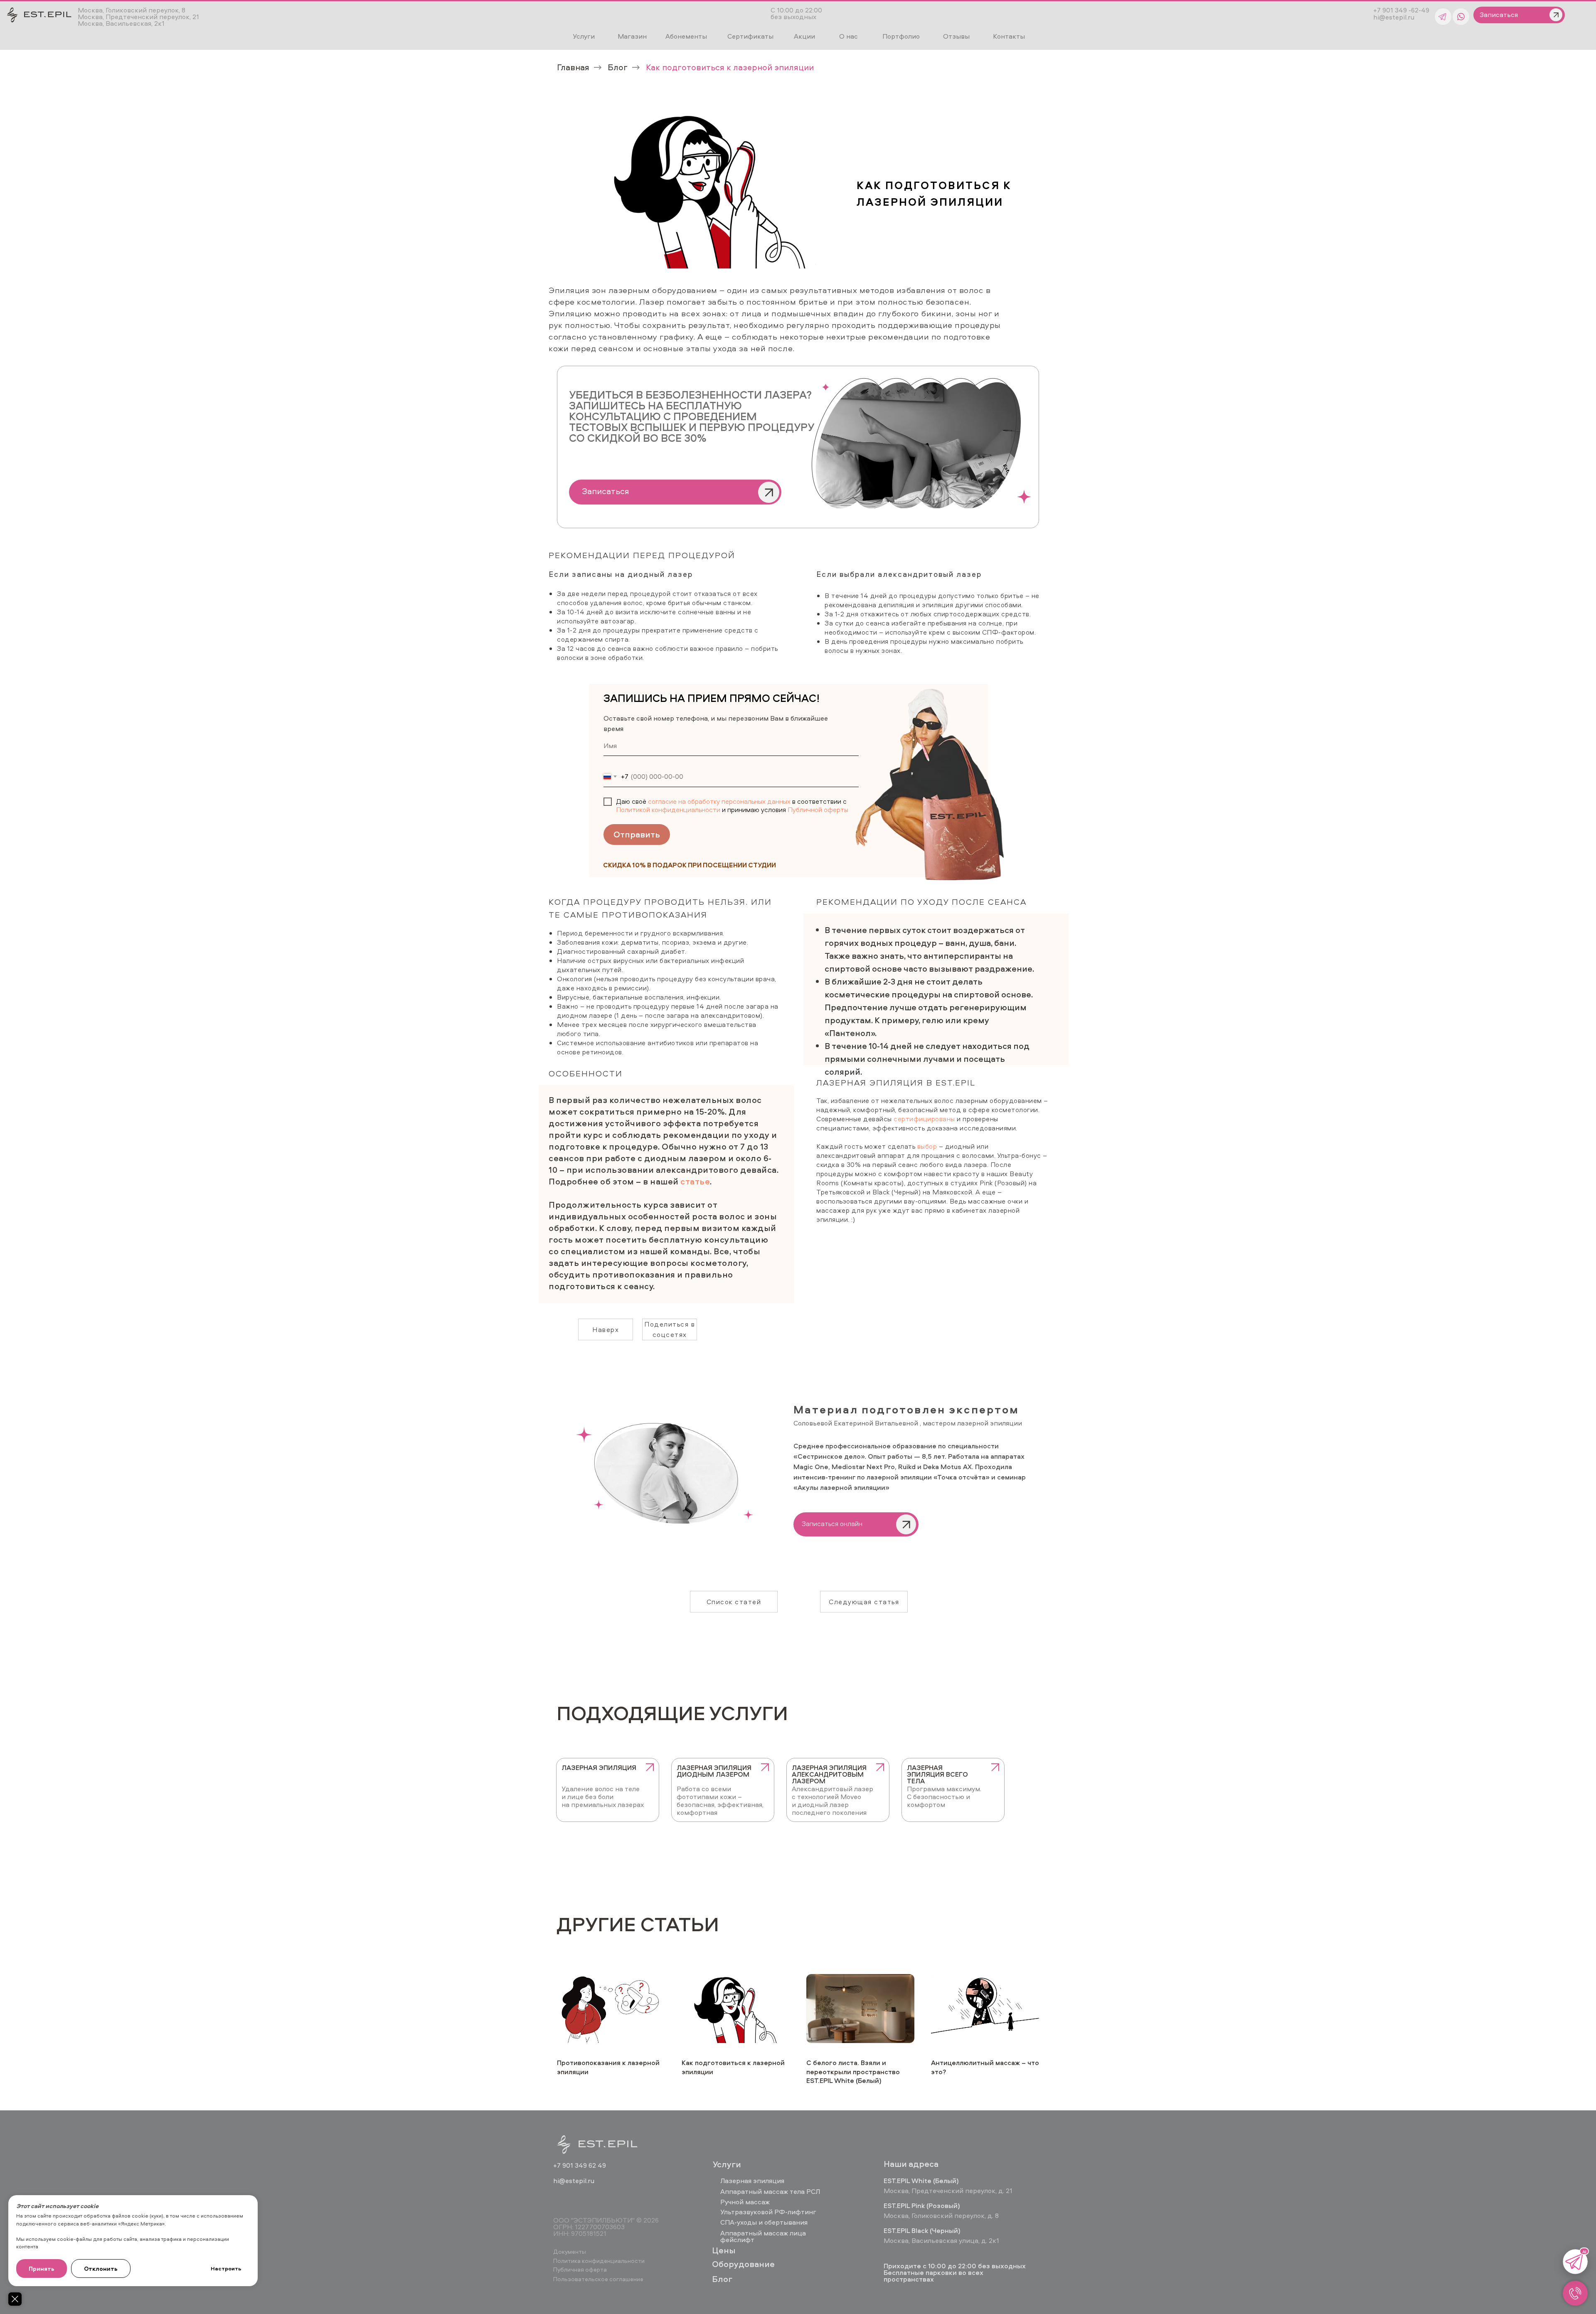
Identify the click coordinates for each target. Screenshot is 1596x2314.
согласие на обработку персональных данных (719, 801)
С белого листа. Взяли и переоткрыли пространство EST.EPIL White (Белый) (853, 2072)
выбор (927, 1146)
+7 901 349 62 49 (580, 2165)
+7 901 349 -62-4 (1399, 10)
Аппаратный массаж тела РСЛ (770, 2191)
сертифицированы (924, 1119)
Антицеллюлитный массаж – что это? (985, 2067)
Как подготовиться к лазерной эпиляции (733, 2067)
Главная (573, 67)
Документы (570, 2251)
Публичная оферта (580, 2269)
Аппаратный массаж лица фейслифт (763, 2236)
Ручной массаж (745, 2202)
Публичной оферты (818, 810)
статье (695, 1181)
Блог (618, 67)
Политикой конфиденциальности (668, 810)
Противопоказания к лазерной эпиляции (608, 2067)
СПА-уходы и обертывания (764, 2222)
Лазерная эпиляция (752, 2181)
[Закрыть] (15, 2299)
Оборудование (743, 2264)
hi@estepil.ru (1394, 17)
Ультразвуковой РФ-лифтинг (768, 2212)
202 (649, 2220)
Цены (724, 2250)
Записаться (606, 491)
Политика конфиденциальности (599, 2261)
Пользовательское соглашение (598, 2279)
